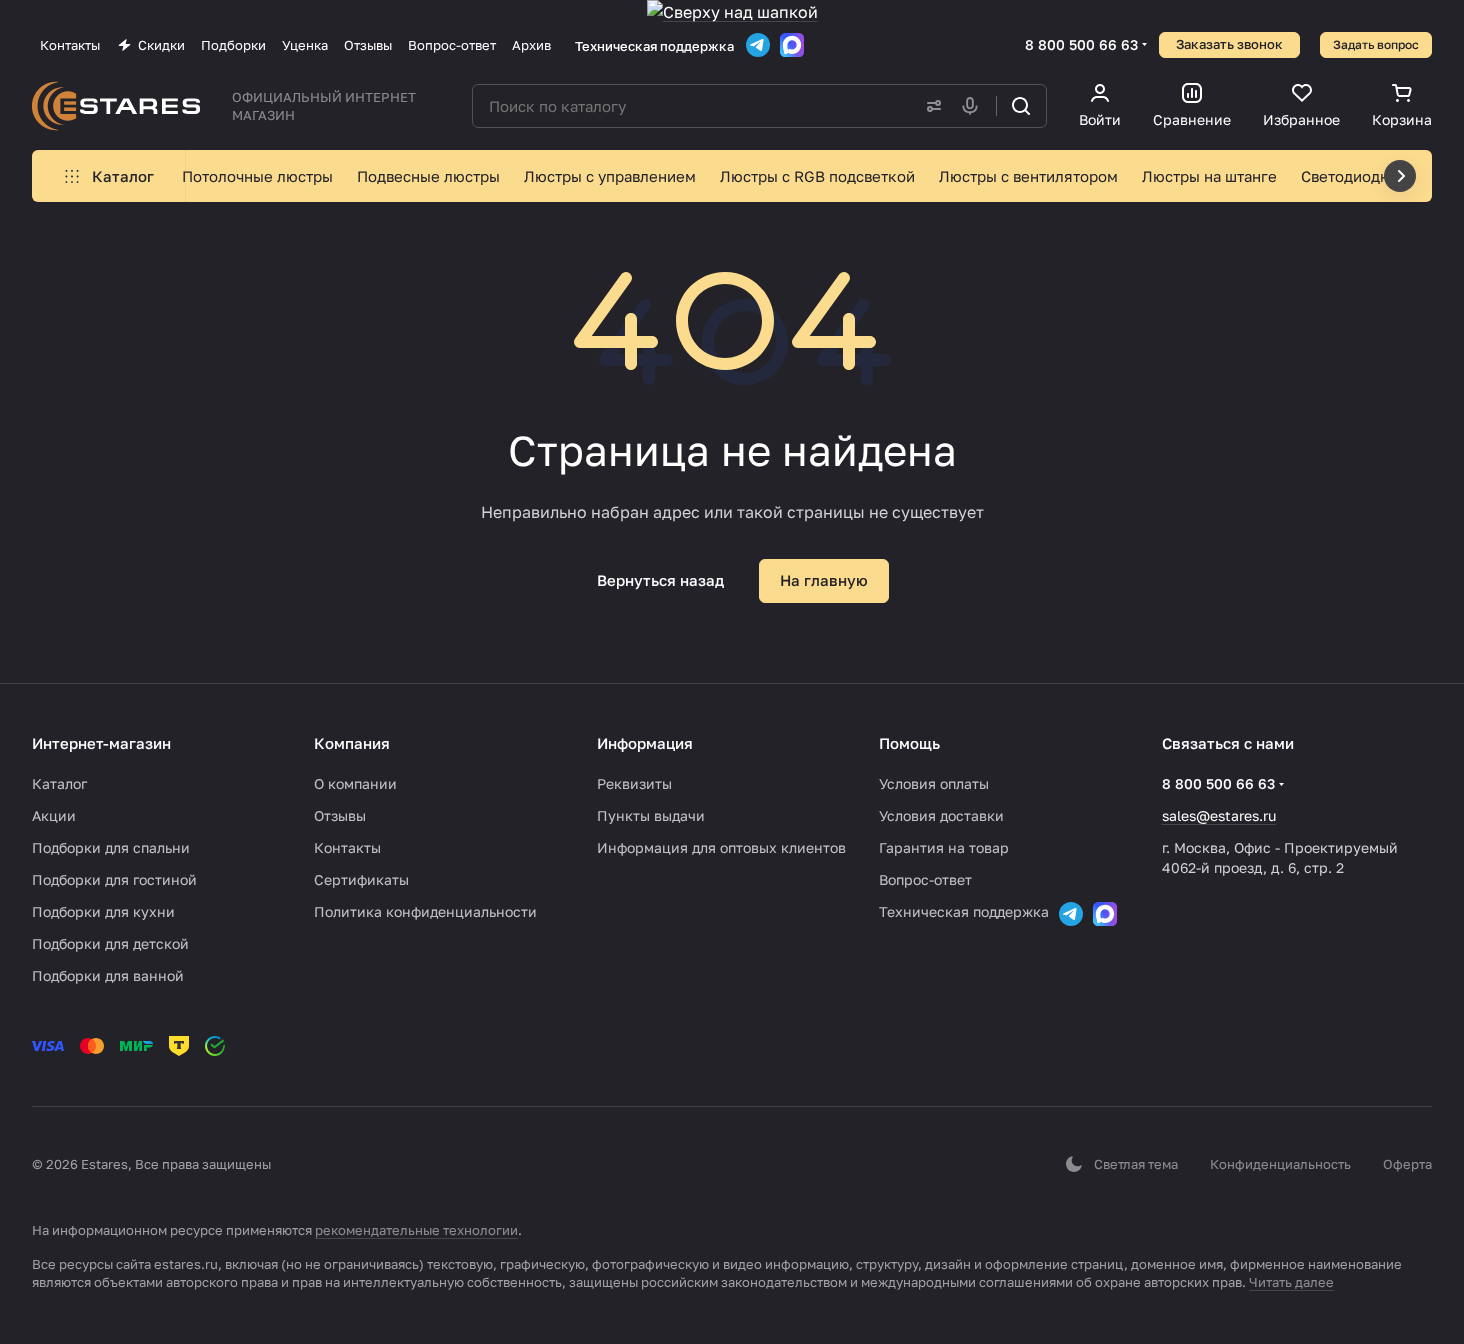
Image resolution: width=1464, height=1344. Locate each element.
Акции (54, 815)
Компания (352, 743)
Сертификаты (361, 879)
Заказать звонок (1229, 44)
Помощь (909, 743)
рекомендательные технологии (416, 1230)
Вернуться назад (660, 580)
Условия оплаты (934, 783)
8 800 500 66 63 (1081, 44)
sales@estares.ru (1219, 815)
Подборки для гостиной (114, 879)
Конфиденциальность (1280, 1164)
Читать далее (1291, 1282)
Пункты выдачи (651, 815)
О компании (355, 783)
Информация (645, 743)
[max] (792, 45)
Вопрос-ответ (925, 879)
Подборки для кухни (103, 911)
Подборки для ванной (108, 975)
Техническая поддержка (654, 46)
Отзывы (340, 815)
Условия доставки (941, 815)
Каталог (59, 783)
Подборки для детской (110, 943)
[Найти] (1021, 106)
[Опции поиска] (930, 106)
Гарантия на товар (944, 847)
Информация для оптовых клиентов (721, 847)
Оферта (1407, 1164)
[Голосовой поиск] (974, 106)
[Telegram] (758, 45)
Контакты (347, 847)
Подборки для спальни (111, 847)
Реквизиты (634, 783)
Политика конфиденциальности (425, 911)
